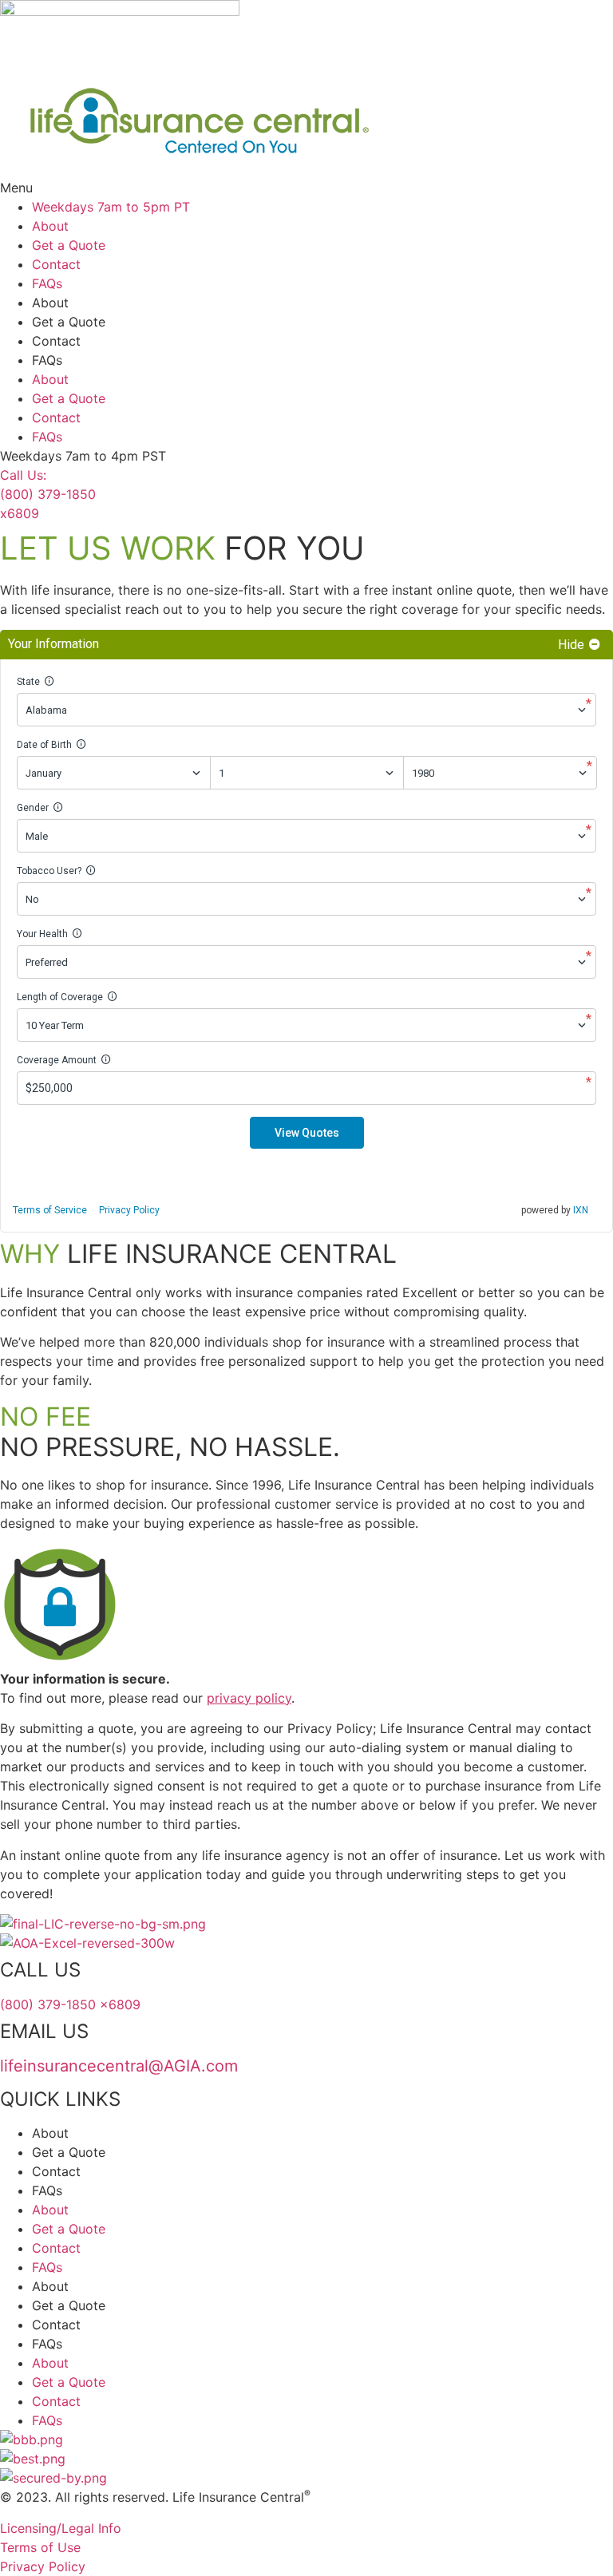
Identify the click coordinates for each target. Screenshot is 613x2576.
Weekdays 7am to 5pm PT (111, 207)
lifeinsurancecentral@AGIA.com (119, 2066)
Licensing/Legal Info (61, 2528)
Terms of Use (40, 2547)
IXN (581, 1210)
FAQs (47, 283)
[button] (306, 188)
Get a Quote (69, 245)
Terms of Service (50, 1210)
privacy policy (249, 1698)
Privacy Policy (129, 1210)
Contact (56, 264)
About (50, 226)
